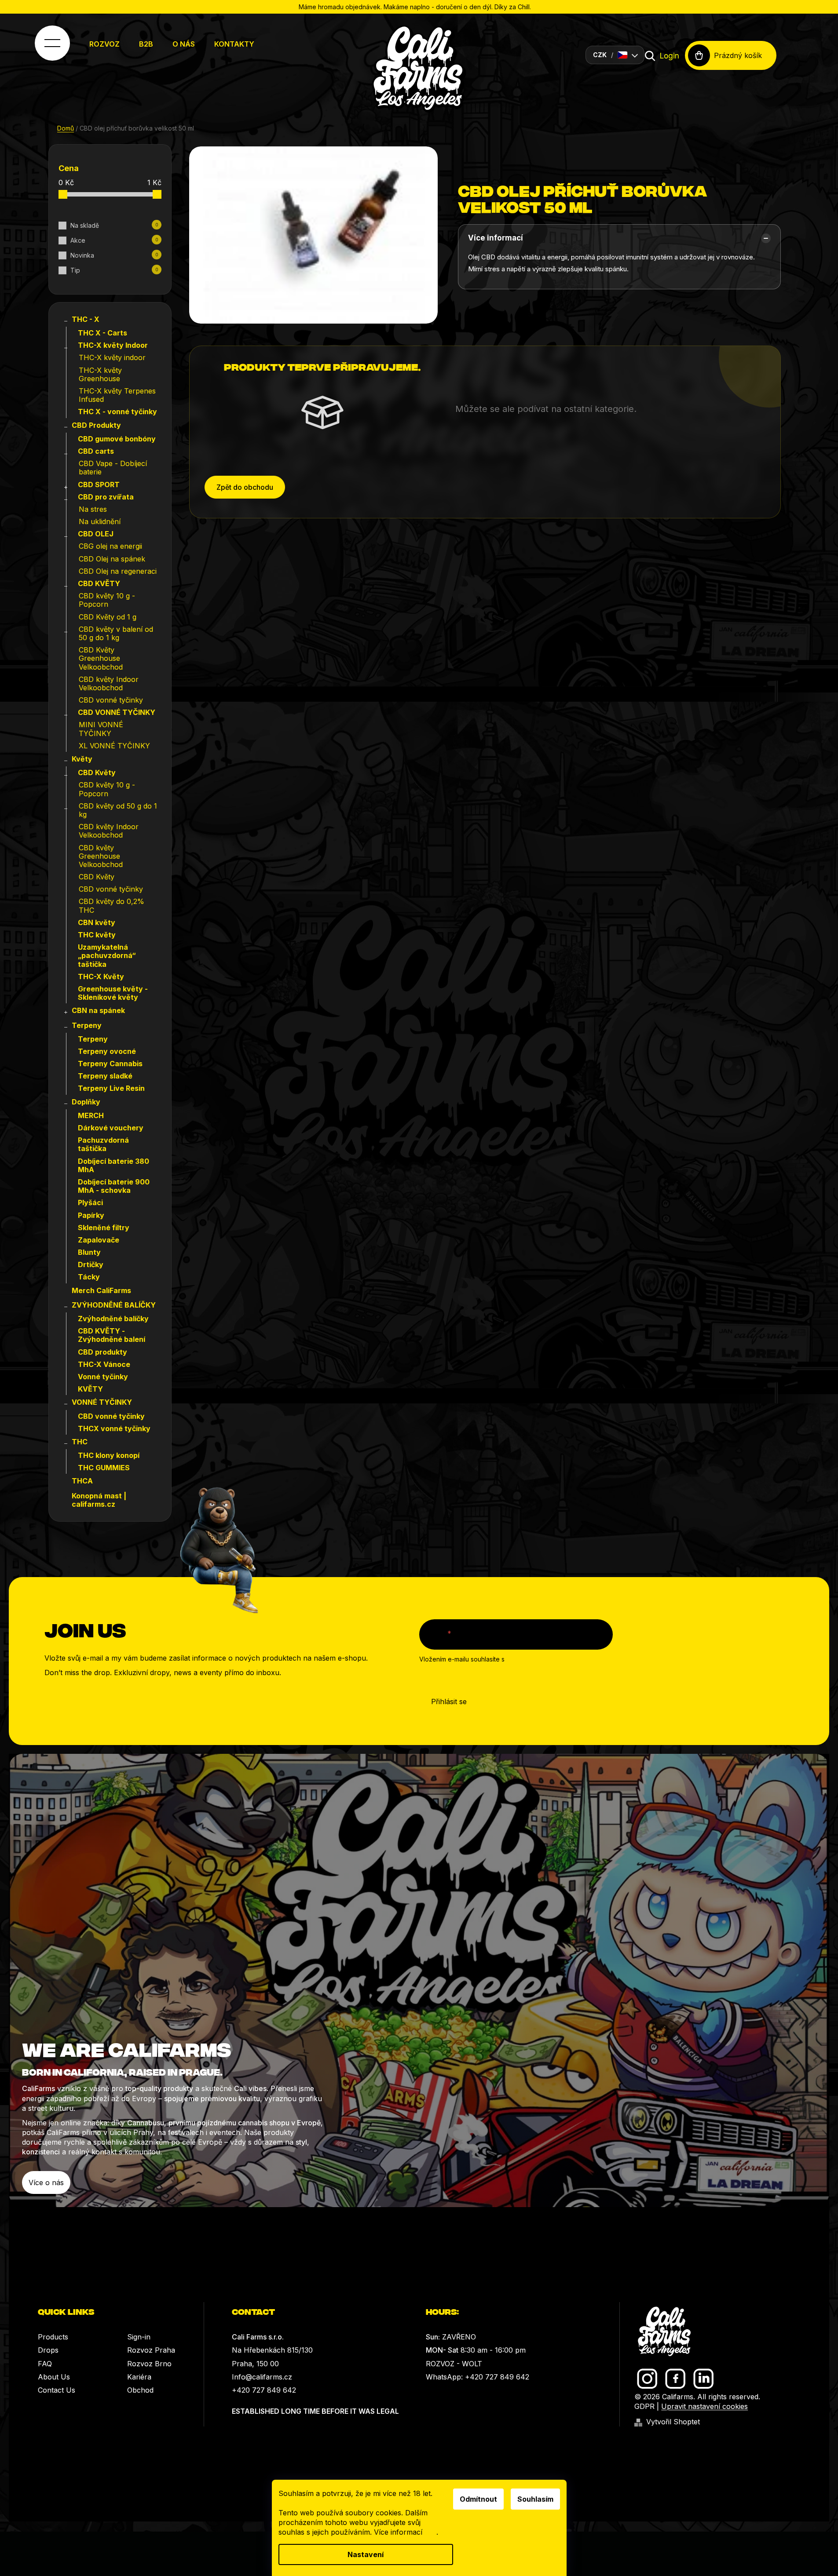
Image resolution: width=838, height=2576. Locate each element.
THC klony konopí (109, 1455)
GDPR (644, 2406)
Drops (48, 2350)
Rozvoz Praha (151, 2350)
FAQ (45, 2364)
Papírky (91, 1215)
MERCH (91, 1115)
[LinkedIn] (704, 2379)
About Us (54, 2377)
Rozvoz (104, 44)
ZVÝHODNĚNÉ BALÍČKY (114, 1305)
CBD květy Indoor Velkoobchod (109, 683)
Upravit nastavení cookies (704, 2406)
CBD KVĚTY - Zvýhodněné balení (112, 1335)
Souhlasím (535, 2499)
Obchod (140, 2390)
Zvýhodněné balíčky (113, 1319)
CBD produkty (102, 1352)
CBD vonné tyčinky (111, 700)
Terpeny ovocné (107, 1051)
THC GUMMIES (104, 1468)
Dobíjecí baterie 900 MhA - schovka (114, 1186)
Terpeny (87, 1025)
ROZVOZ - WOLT (454, 2364)
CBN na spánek (98, 1010)
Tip (114, 270)
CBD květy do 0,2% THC (112, 905)
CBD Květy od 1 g (108, 617)
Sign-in (139, 2337)
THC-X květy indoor (112, 357)
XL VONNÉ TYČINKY (114, 746)
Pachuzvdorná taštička (103, 1144)
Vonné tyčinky (103, 1377)
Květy (82, 759)
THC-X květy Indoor (113, 345)
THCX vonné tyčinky (114, 1428)
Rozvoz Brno (149, 2364)
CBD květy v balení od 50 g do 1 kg (116, 633)
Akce (114, 240)
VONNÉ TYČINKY (102, 1402)
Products (53, 2337)
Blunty (89, 1252)
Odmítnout (478, 2499)
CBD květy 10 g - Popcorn (107, 600)
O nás (184, 44)
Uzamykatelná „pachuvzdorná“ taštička (107, 955)
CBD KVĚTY (99, 583)
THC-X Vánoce (104, 1364)
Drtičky (91, 1264)
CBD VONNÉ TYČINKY (117, 712)
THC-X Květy (101, 976)
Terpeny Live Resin (111, 1088)
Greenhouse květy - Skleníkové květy (113, 993)
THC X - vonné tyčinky (117, 412)
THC (80, 1442)
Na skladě (114, 225)
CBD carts (96, 451)
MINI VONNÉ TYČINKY (101, 729)
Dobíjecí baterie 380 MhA (113, 1165)
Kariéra (139, 2377)
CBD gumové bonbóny (117, 439)
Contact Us (57, 2390)
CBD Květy (97, 772)
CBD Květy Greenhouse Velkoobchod (101, 658)
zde (430, 2532)
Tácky (89, 1277)
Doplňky (86, 1102)
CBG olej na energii (110, 546)
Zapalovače (99, 1240)
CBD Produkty (96, 425)
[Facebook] (675, 2379)
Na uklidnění (100, 521)
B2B (146, 44)
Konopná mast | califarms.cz (99, 1500)
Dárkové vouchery (111, 1128)
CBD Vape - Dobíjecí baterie (113, 468)
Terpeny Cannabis (110, 1064)
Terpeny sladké (105, 1076)
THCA (82, 1481)
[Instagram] (647, 2379)
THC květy (97, 935)
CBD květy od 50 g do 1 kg (118, 810)
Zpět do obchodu (245, 487)
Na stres (93, 509)
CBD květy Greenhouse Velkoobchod (101, 856)
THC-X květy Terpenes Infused (117, 395)
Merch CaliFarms (101, 1290)
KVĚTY (90, 1389)
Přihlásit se (449, 1702)
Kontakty (234, 44)
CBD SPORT (99, 485)
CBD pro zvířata (106, 497)
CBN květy (97, 922)
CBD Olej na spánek (112, 559)
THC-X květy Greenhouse (100, 374)
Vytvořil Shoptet (673, 2422)
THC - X (86, 319)
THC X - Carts (102, 333)
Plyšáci (90, 1202)
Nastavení (366, 2554)
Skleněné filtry (104, 1228)
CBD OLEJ (96, 534)
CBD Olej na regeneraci (118, 571)
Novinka (114, 255)
